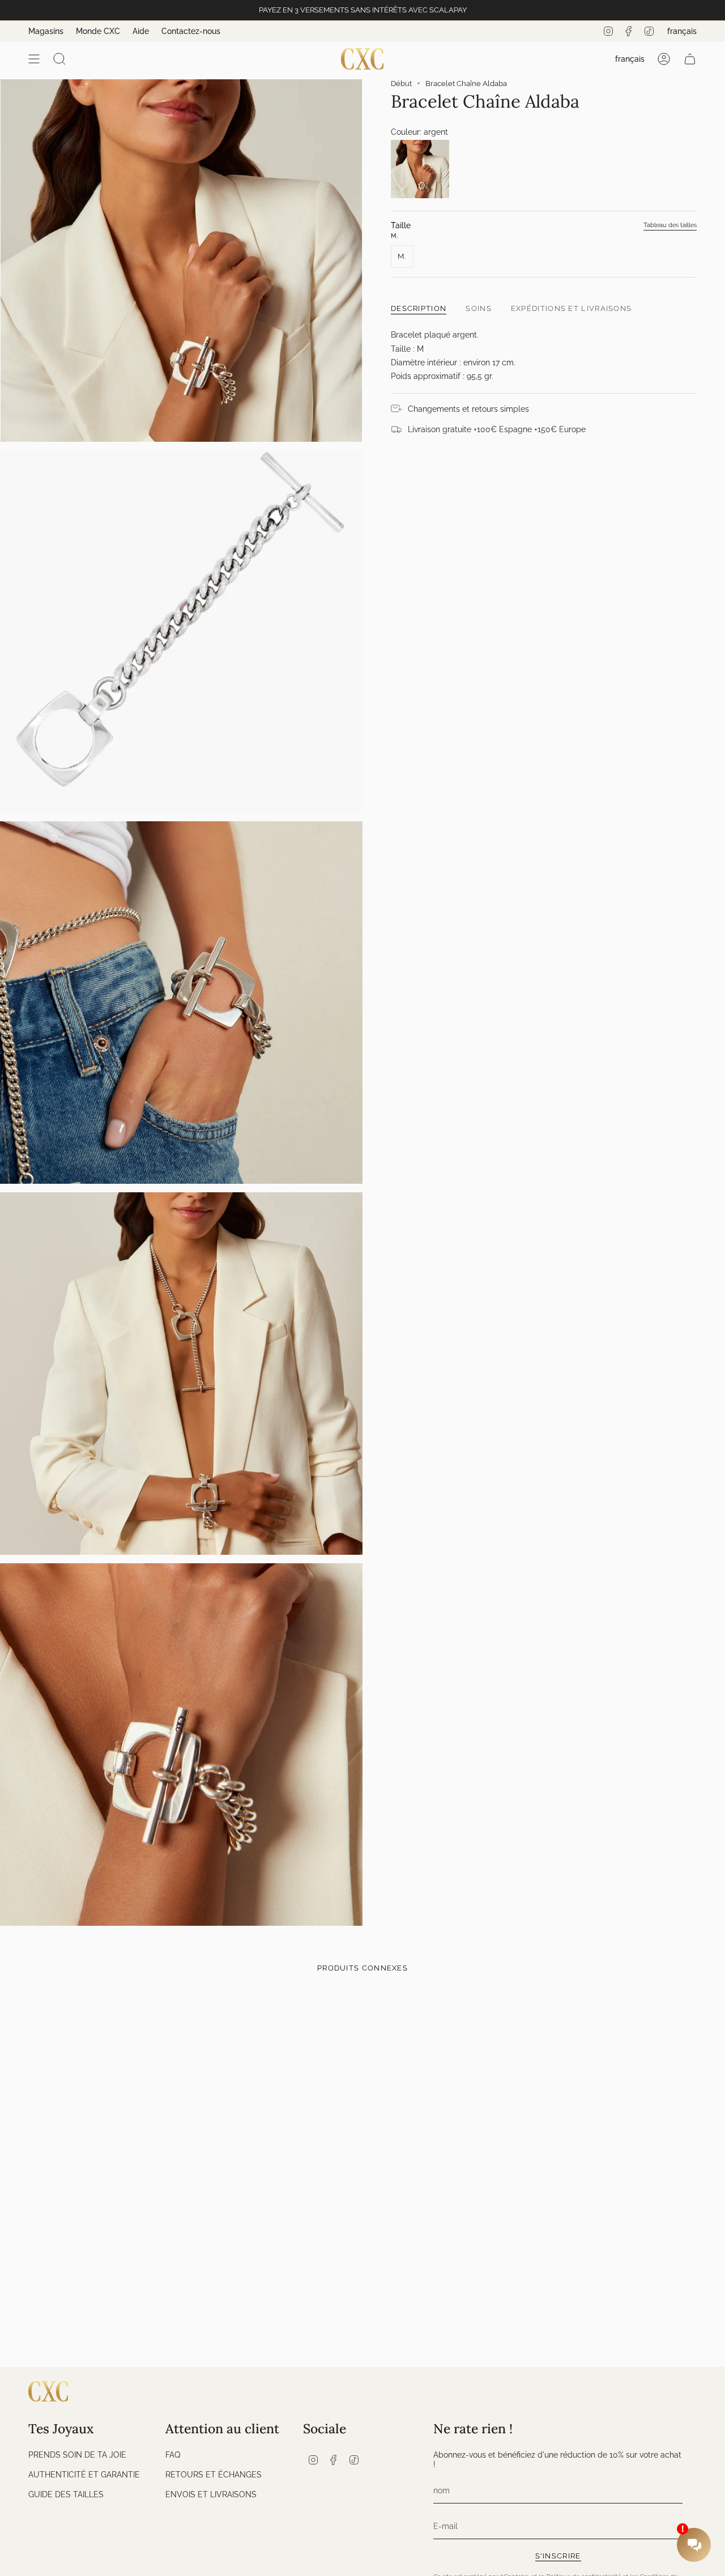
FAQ (173, 2455)
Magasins (46, 31)
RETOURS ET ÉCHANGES (214, 2474)
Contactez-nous (191, 31)
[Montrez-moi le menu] (34, 59)
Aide (141, 31)
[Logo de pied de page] (48, 2391)
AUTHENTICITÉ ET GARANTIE (84, 2474)
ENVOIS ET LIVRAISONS (211, 2494)
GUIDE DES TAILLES (66, 2494)
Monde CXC (98, 31)
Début (401, 84)
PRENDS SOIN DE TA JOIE (77, 2455)
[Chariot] (690, 59)
